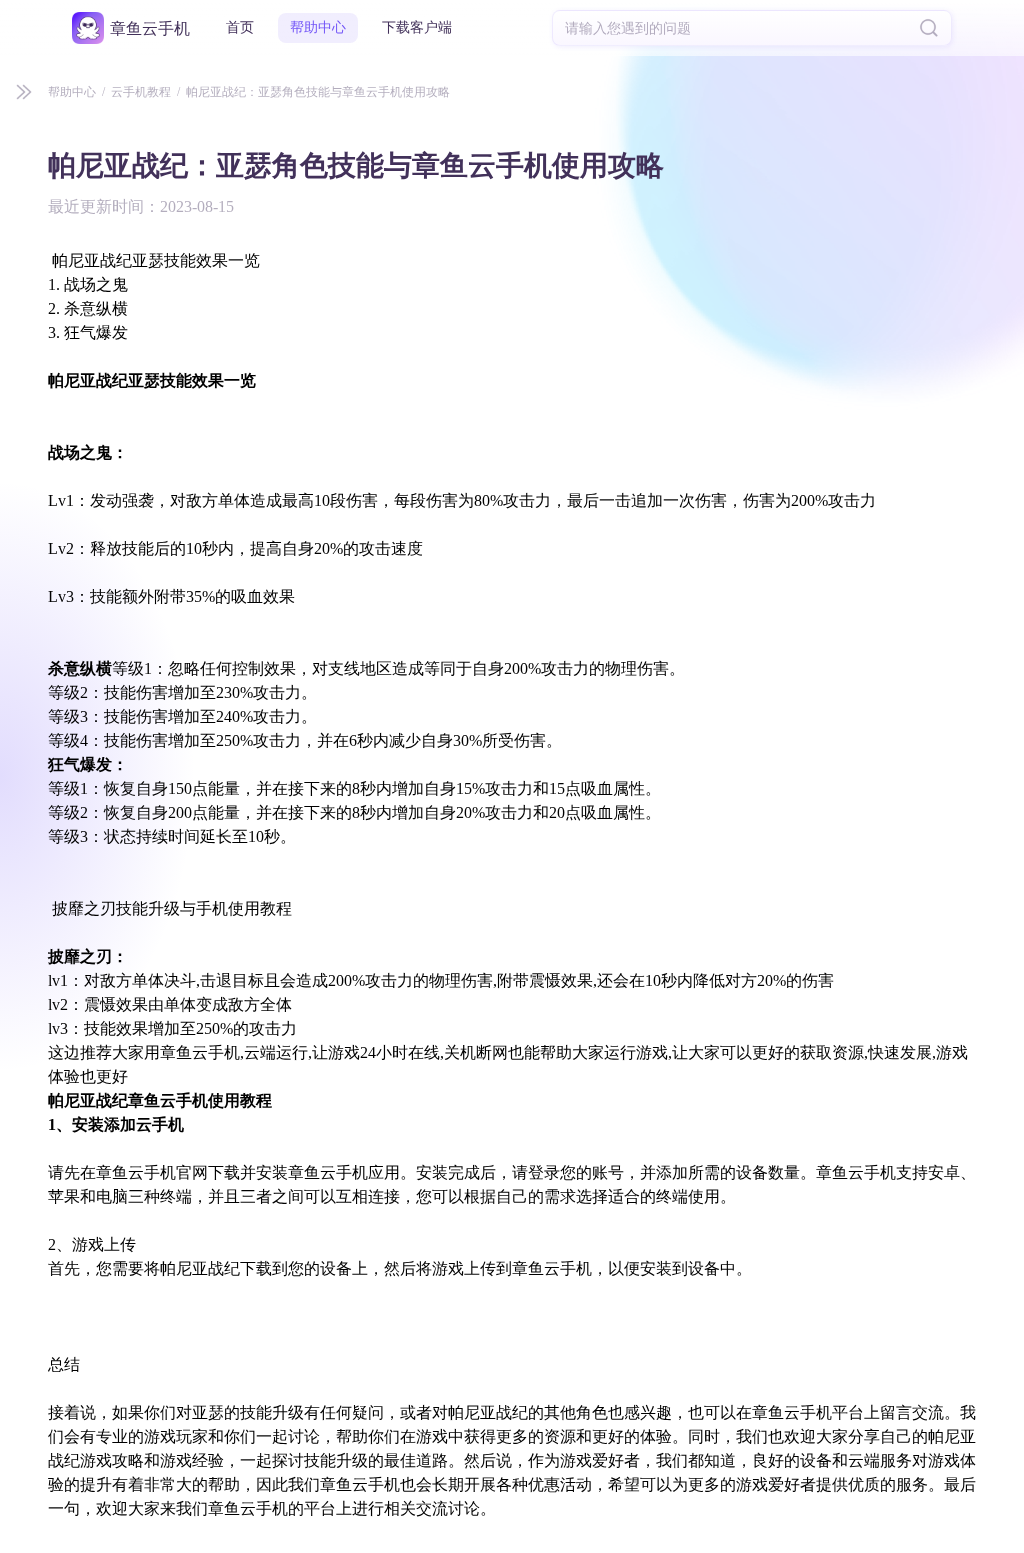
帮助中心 (318, 27)
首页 (240, 27)
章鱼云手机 (150, 28)
